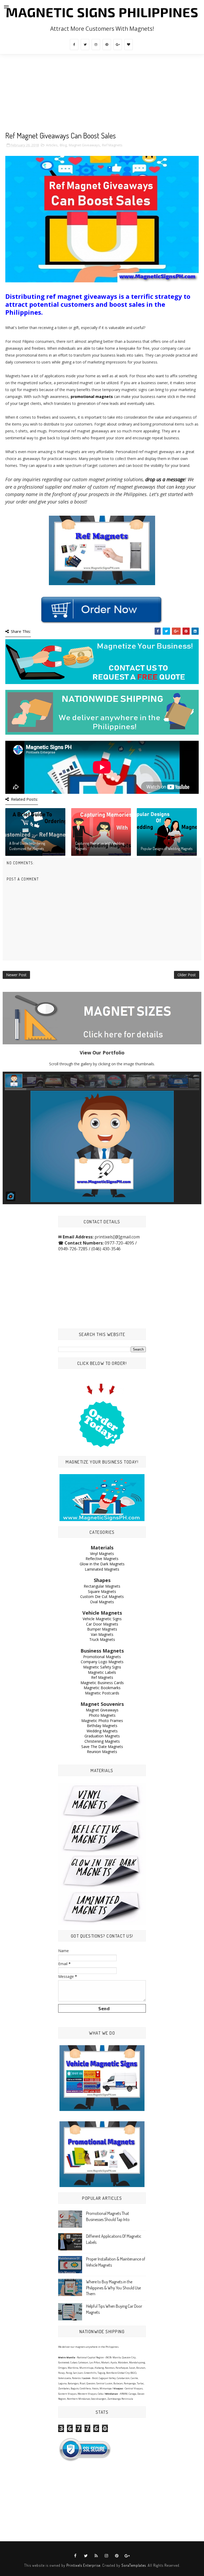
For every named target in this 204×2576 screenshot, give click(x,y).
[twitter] (85, 45)
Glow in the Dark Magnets (102, 1564)
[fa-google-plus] (118, 45)
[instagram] (96, 45)
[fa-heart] (129, 45)
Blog (63, 145)
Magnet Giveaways (84, 145)
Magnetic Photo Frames (102, 1721)
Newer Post (16, 975)
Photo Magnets (102, 1715)
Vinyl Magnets (102, 1554)
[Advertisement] (102, 94)
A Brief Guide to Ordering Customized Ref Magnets (27, 846)
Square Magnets (102, 1591)
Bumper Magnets (102, 1629)
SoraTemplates (134, 2565)
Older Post (187, 975)
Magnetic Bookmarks (102, 1688)
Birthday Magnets (102, 1726)
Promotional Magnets (102, 1657)
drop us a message (165, 479)
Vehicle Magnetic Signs (102, 1619)
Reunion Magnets (102, 1752)
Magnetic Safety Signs (102, 1667)
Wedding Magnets (102, 1731)
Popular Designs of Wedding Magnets (167, 849)
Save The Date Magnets (102, 1747)
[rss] (96, 2556)
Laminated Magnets (102, 1569)
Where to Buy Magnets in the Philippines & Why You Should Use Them (113, 2288)
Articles (52, 145)
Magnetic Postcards (102, 1693)
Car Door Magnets (102, 1624)
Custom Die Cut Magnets (102, 1596)
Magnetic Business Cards (102, 1683)
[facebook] (74, 45)
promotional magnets (92, 397)
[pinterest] (107, 45)
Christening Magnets (102, 1741)
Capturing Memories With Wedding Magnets (100, 846)
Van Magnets (102, 1634)
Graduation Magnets (102, 1736)
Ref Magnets (112, 145)
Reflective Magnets (102, 1559)
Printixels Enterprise (83, 2565)
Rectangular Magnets (102, 1586)
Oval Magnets (102, 1602)
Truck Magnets (102, 1639)
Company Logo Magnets (102, 1662)
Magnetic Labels (102, 1672)
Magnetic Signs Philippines (102, 12)
